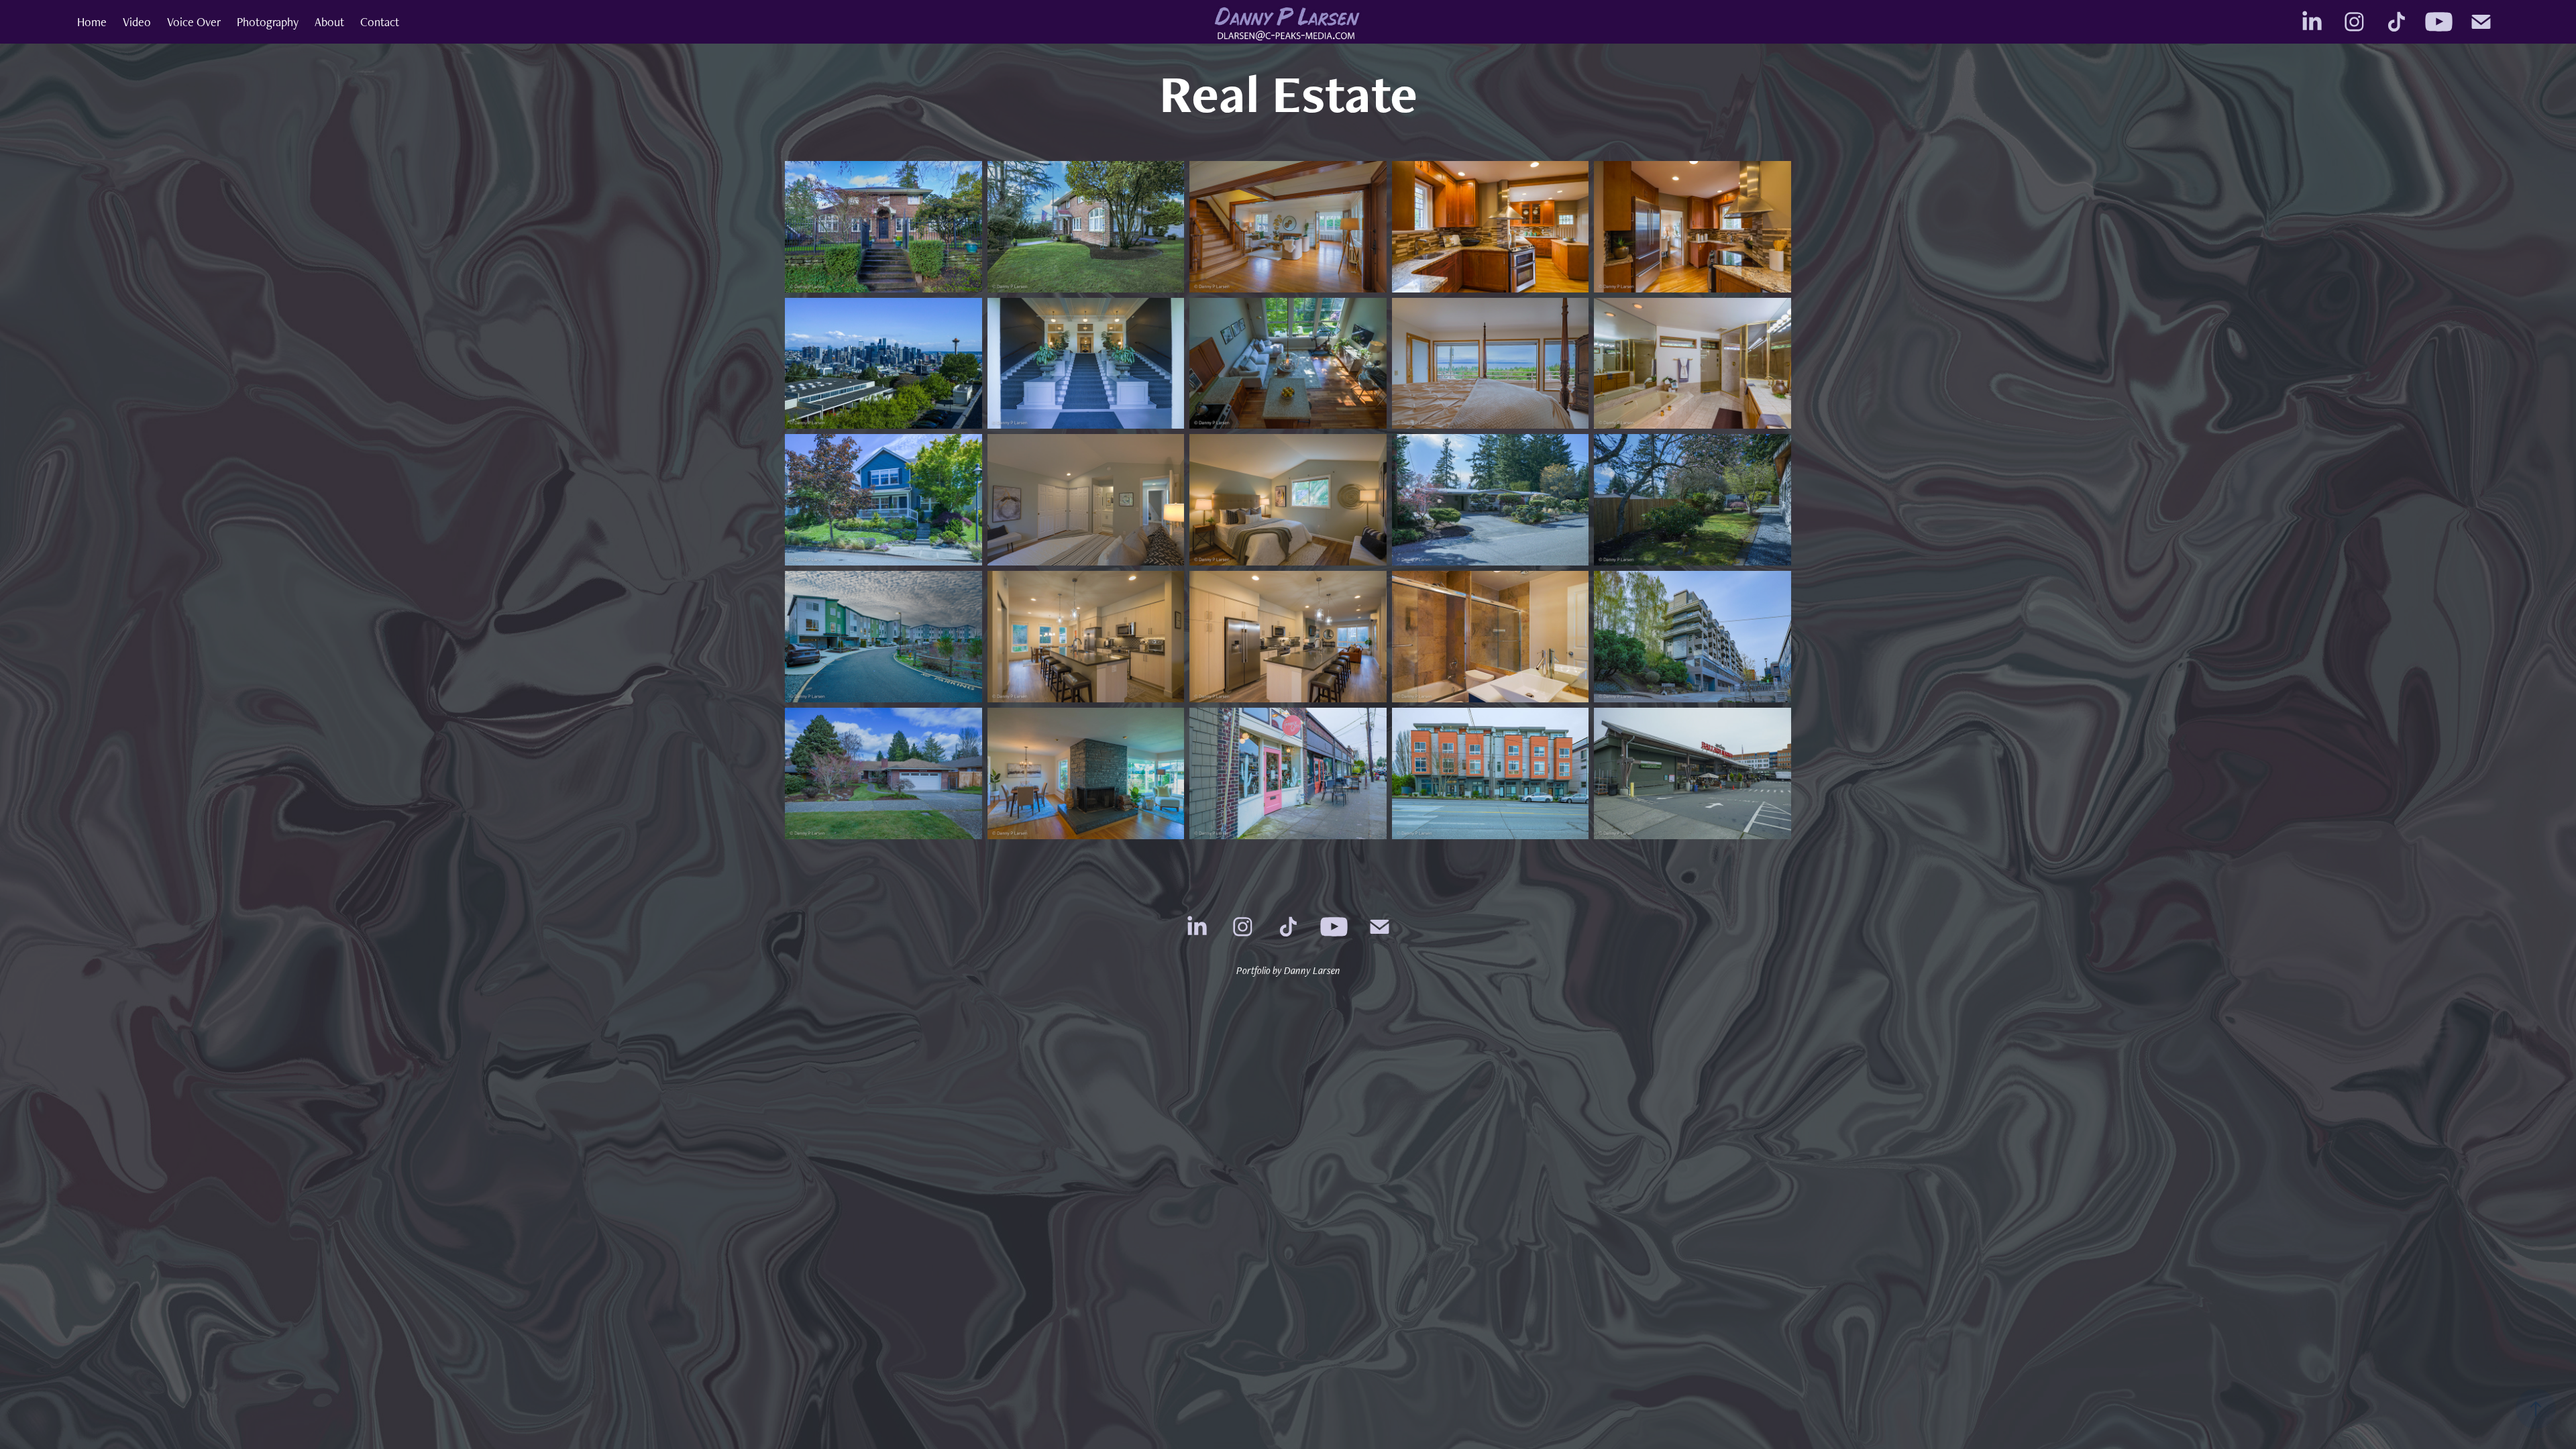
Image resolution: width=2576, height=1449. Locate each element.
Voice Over (194, 22)
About (329, 22)
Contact (380, 22)
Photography (268, 22)
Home (92, 22)
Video (137, 22)
